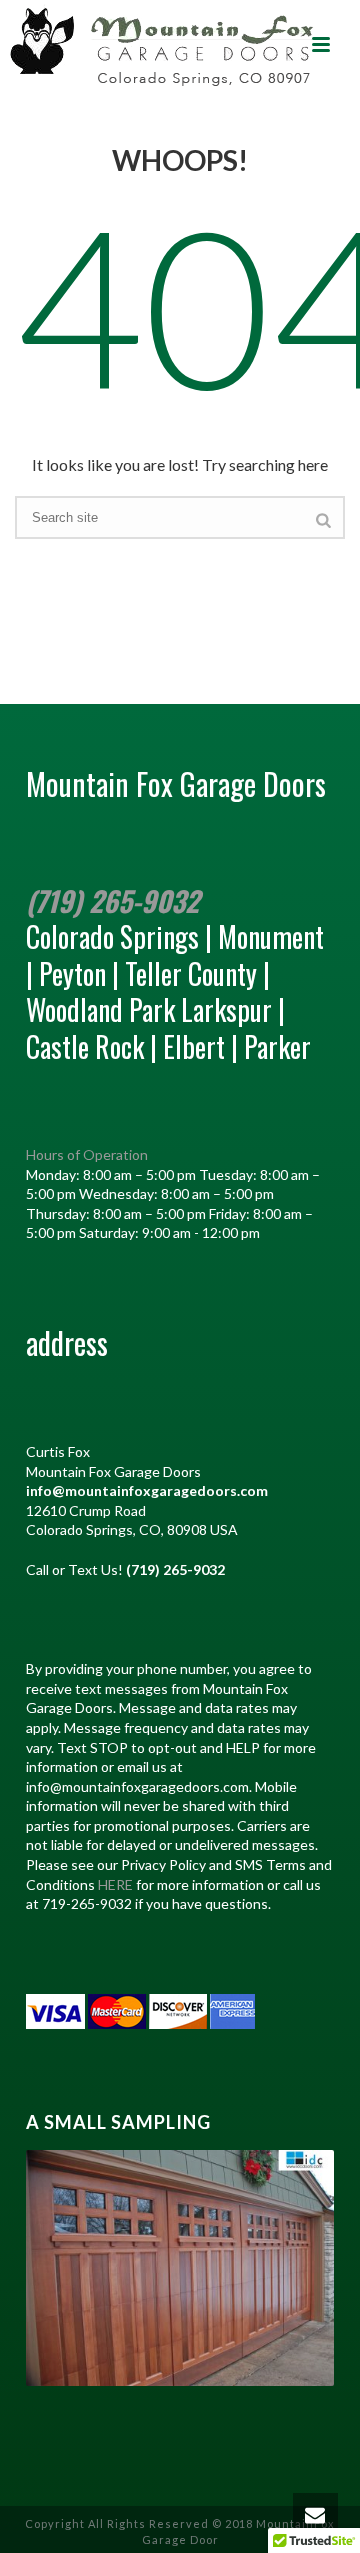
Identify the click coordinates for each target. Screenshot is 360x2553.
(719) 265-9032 (112, 900)
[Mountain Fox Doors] (162, 45)
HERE (115, 1884)
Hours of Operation (87, 1154)
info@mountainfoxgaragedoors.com (147, 1490)
